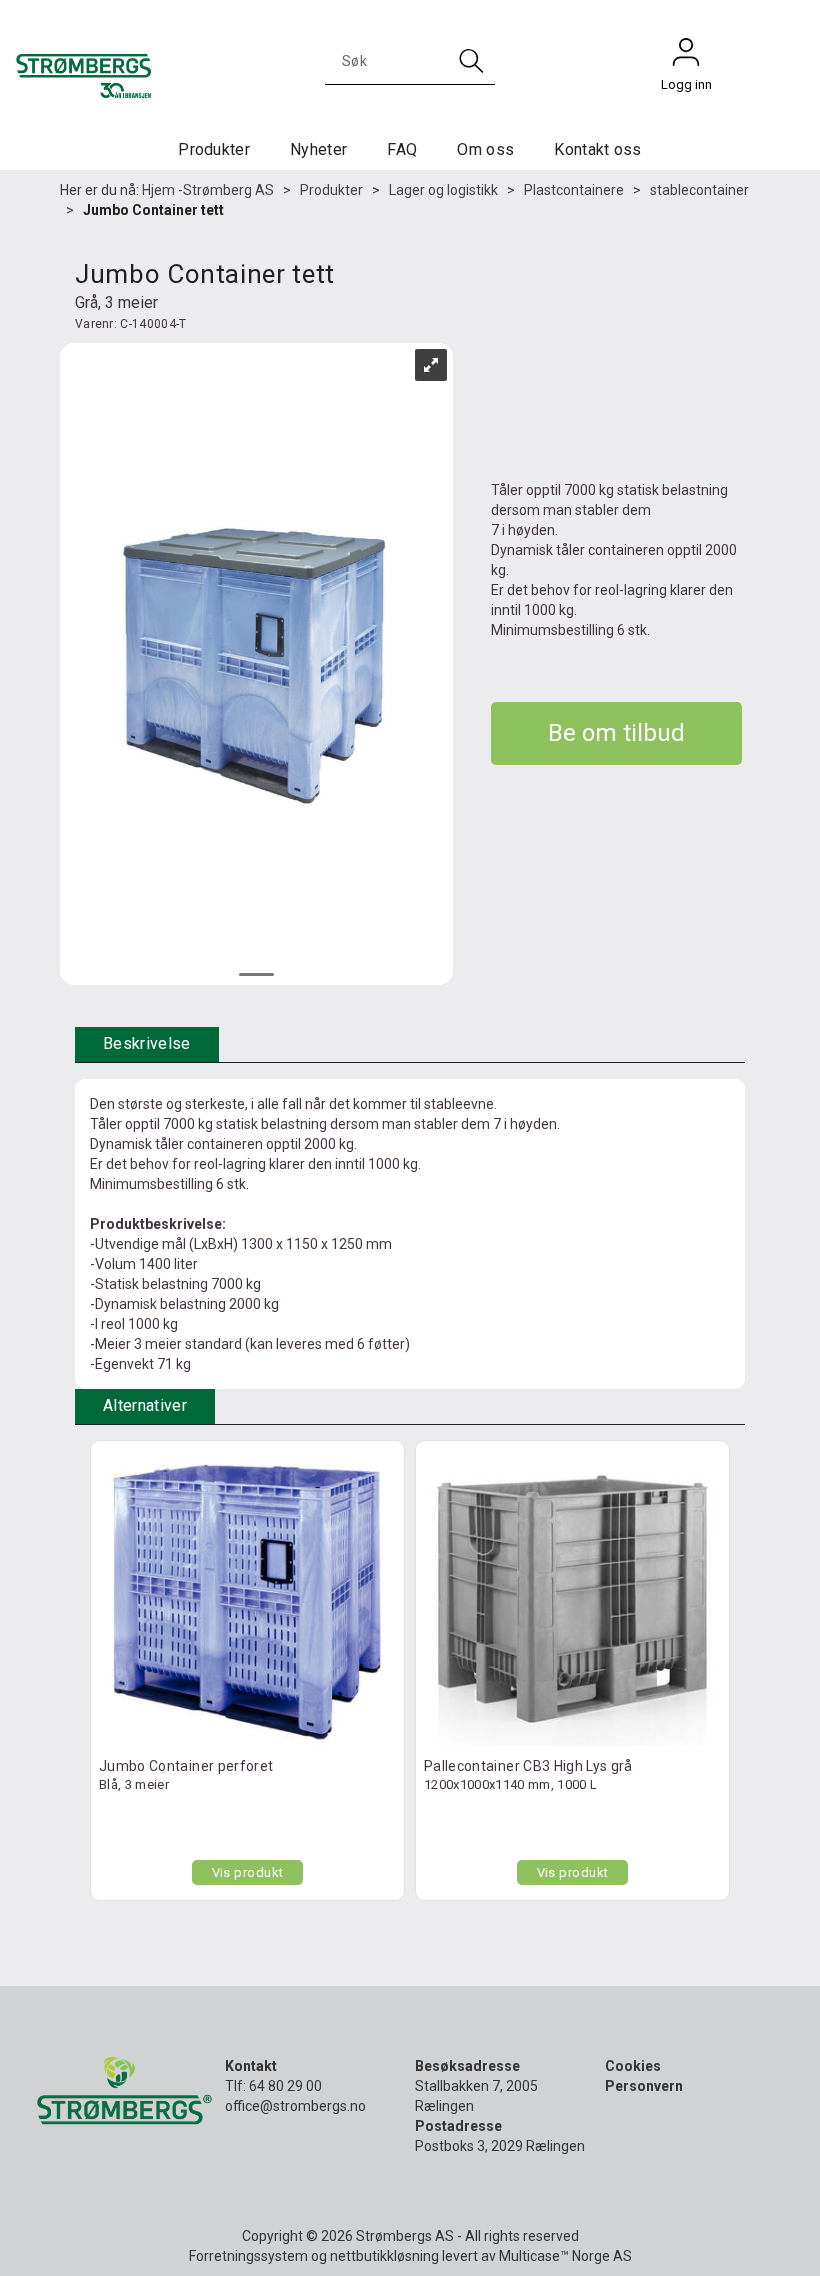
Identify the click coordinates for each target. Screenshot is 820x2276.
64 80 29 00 (285, 2086)
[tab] (147, 1044)
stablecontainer (699, 190)
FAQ (402, 149)
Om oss (485, 149)
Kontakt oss (598, 149)
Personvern (644, 2086)
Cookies (633, 2066)
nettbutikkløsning (384, 2256)
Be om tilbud (616, 733)
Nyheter (318, 149)
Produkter (214, 149)
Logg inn (686, 57)
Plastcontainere (574, 190)
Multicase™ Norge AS (565, 2256)
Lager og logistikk (443, 190)
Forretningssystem (248, 2256)
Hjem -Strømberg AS (208, 190)
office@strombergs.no (295, 2106)
